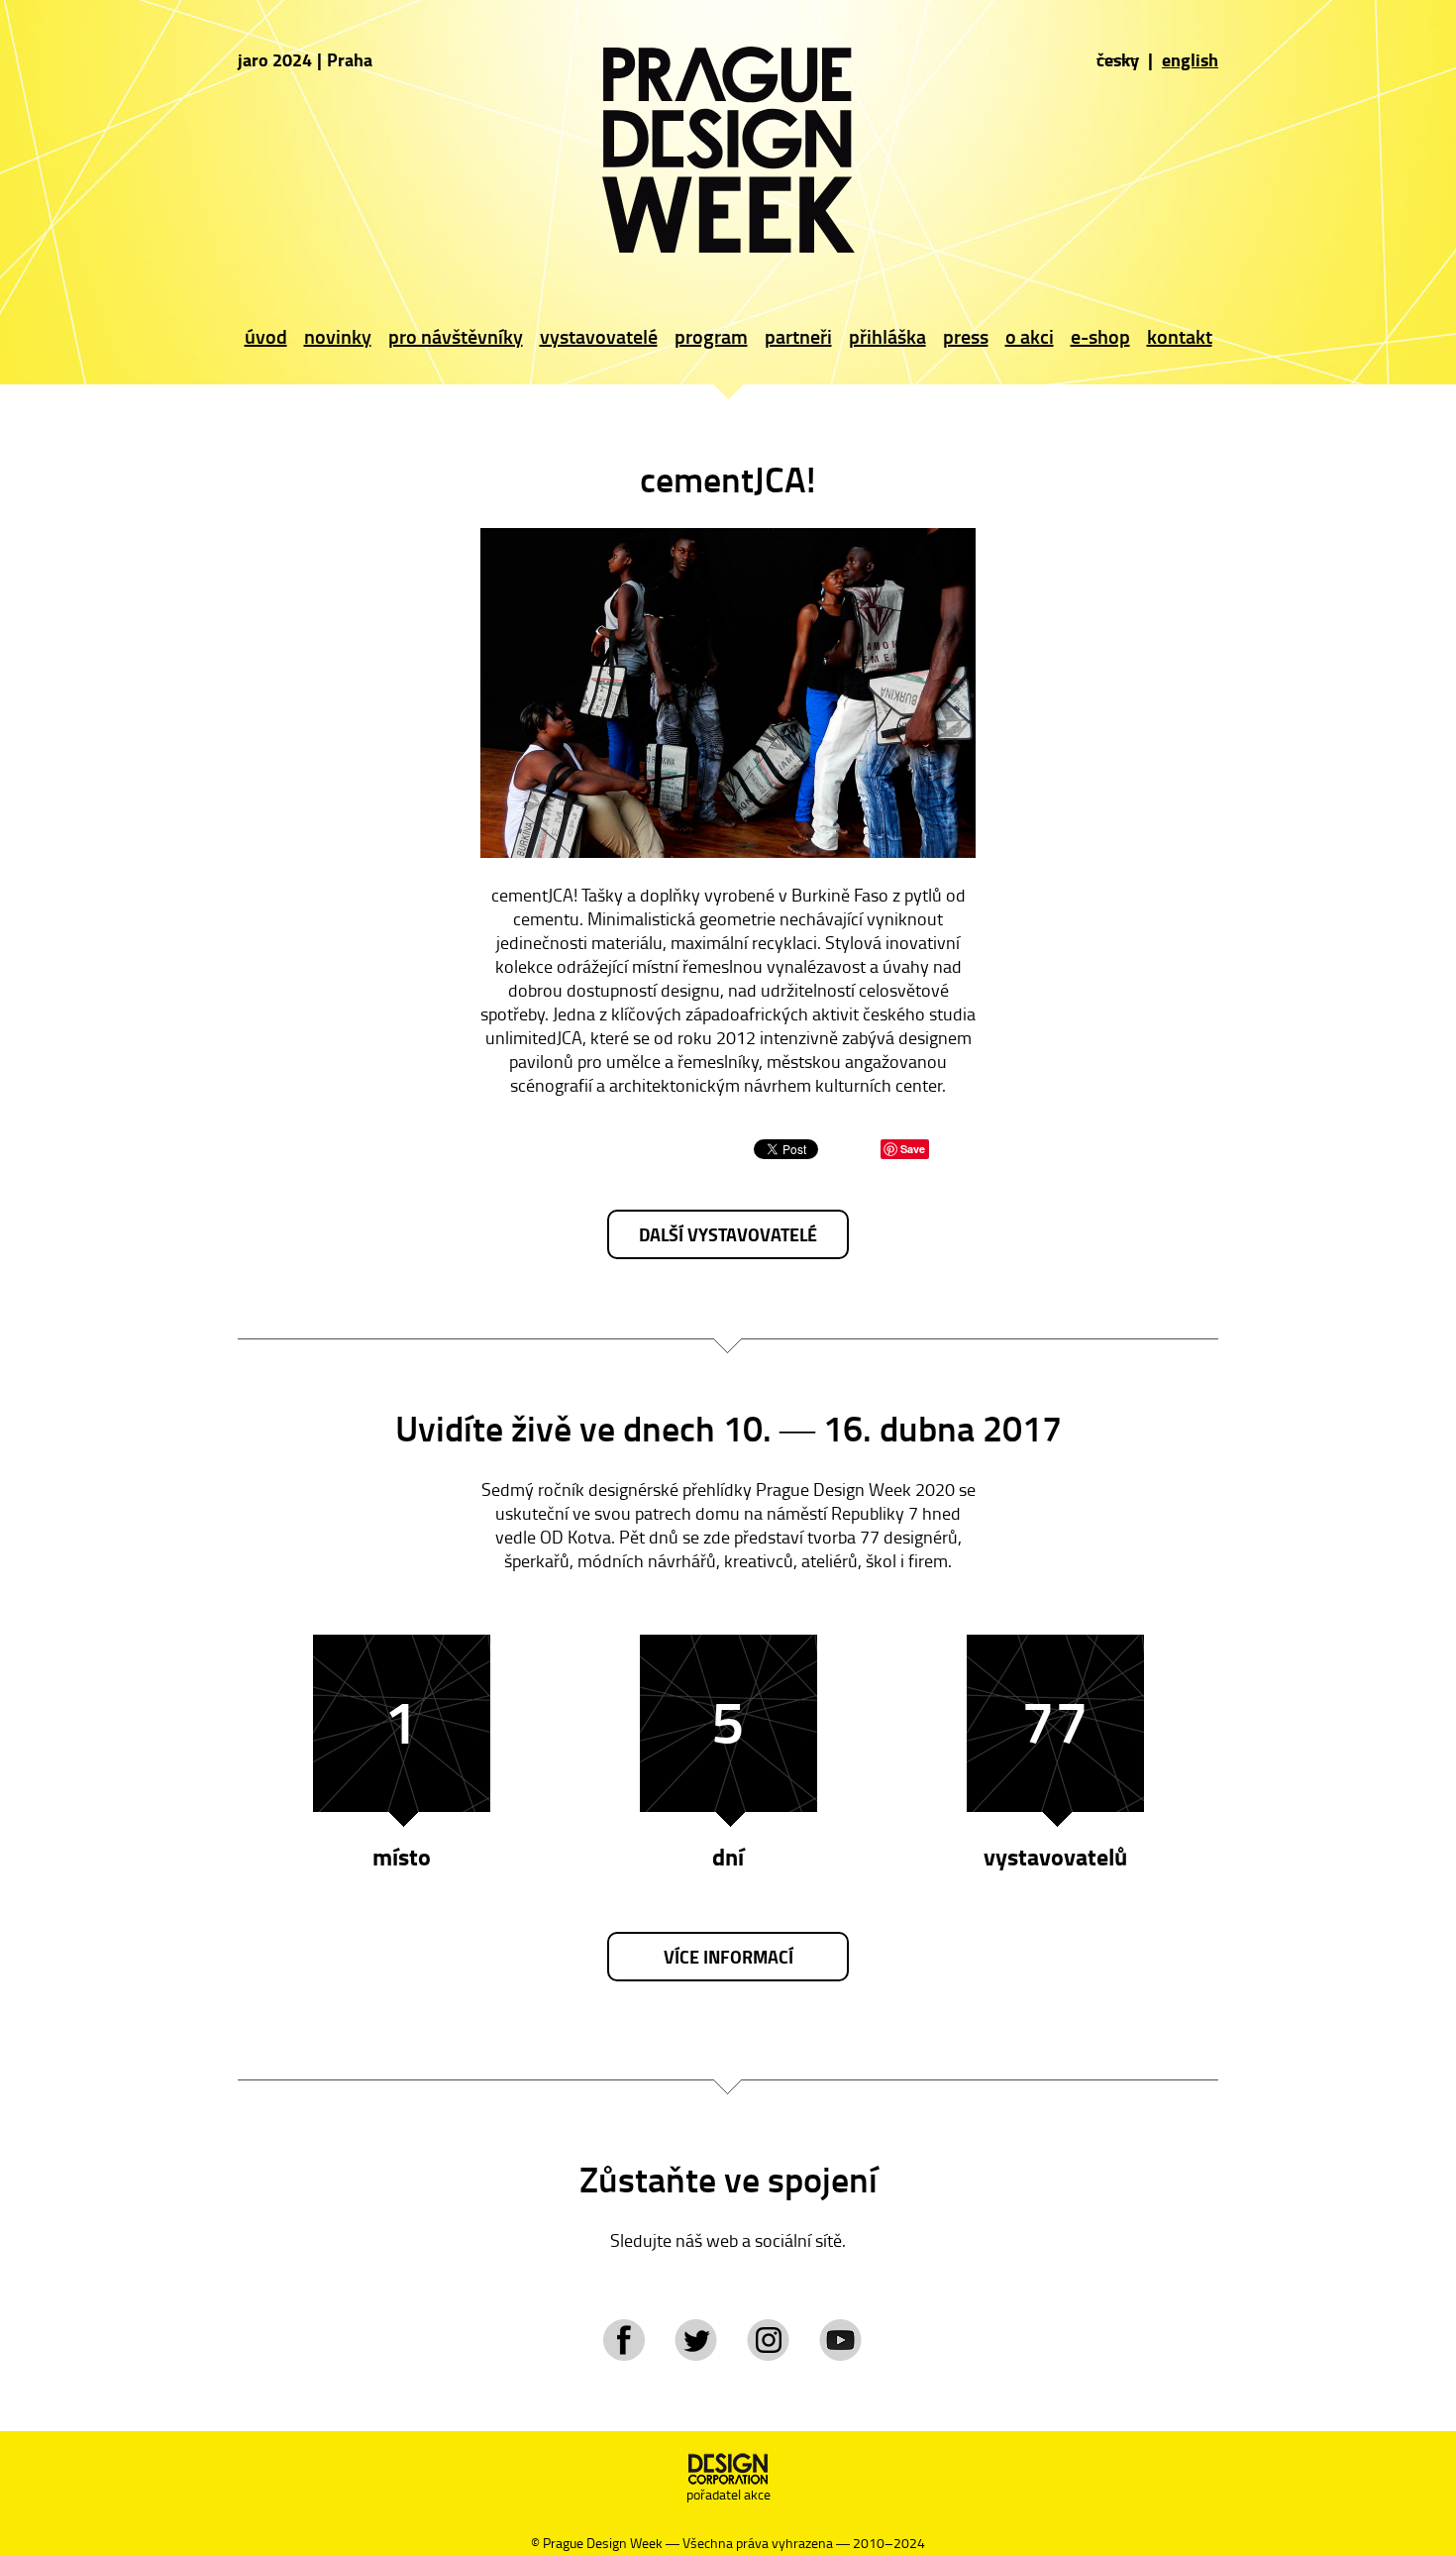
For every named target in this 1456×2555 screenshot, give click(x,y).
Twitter (696, 2340)
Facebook (624, 2340)
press (966, 336)
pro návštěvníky (456, 336)
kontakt (1180, 336)
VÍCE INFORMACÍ (728, 1957)
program (711, 336)
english (1190, 59)
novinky (338, 336)
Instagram (768, 2340)
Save (913, 1149)
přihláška (887, 336)
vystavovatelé (599, 336)
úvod (266, 336)
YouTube (840, 2340)
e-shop (1100, 336)
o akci (1030, 336)
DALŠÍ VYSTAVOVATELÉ (728, 1234)
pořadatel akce (728, 2494)
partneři (798, 336)
